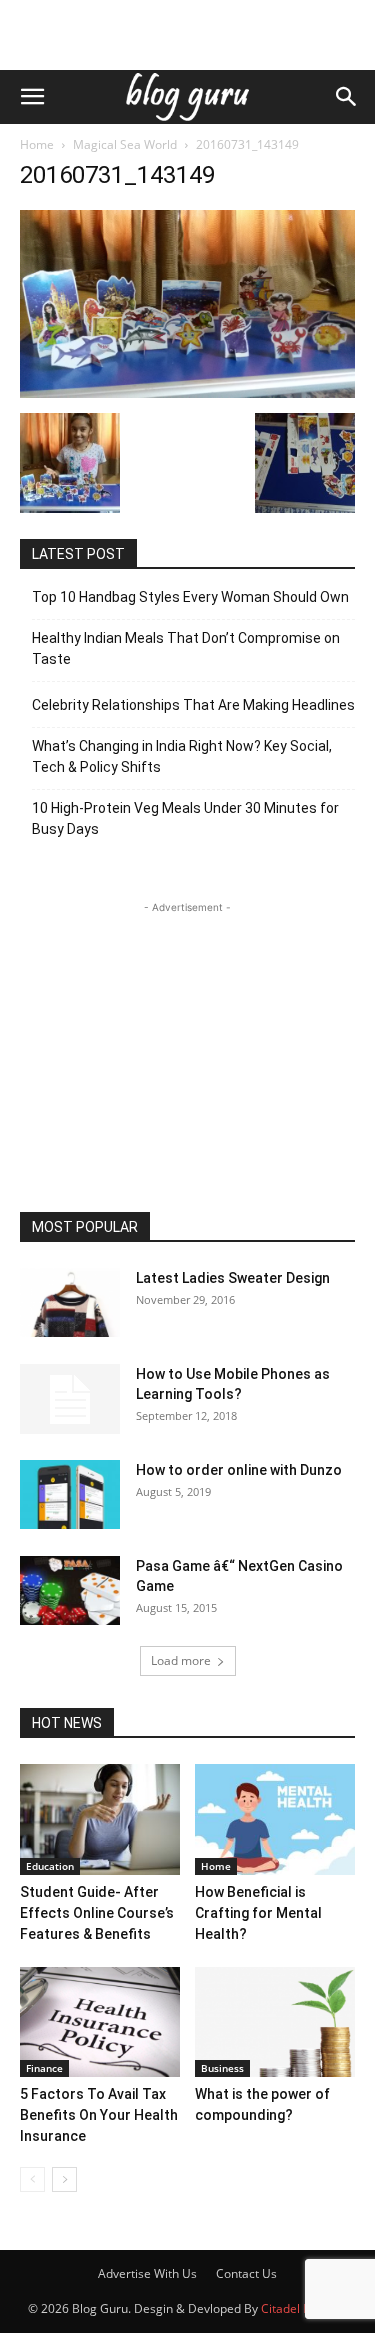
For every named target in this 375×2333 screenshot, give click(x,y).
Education (50, 1866)
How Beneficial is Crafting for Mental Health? (258, 1913)
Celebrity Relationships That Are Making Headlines (193, 705)
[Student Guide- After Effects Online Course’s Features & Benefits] (100, 1819)
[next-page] (64, 2179)
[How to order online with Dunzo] (70, 1494)
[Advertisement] (188, 35)
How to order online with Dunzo (239, 1470)
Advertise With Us (147, 2273)
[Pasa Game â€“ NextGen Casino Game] (70, 1590)
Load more (181, 1660)
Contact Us (246, 2273)
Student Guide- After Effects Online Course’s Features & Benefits (97, 1913)
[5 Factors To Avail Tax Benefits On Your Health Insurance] (100, 2022)
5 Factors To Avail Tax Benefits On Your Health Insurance (99, 2115)
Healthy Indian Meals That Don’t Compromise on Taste (186, 648)
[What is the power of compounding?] (275, 2022)
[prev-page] (32, 2179)
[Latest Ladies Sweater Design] (70, 1302)
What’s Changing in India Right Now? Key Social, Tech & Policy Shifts (182, 756)
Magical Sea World (125, 144)
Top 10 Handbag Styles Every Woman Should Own (190, 597)
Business (222, 2068)
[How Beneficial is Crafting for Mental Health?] (275, 1819)
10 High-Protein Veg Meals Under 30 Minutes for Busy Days (185, 818)
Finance (44, 2068)
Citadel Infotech (304, 2308)
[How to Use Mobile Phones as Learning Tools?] (70, 1399)
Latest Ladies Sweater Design (233, 1278)
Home (37, 144)
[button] (32, 97)
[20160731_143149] (187, 392)
